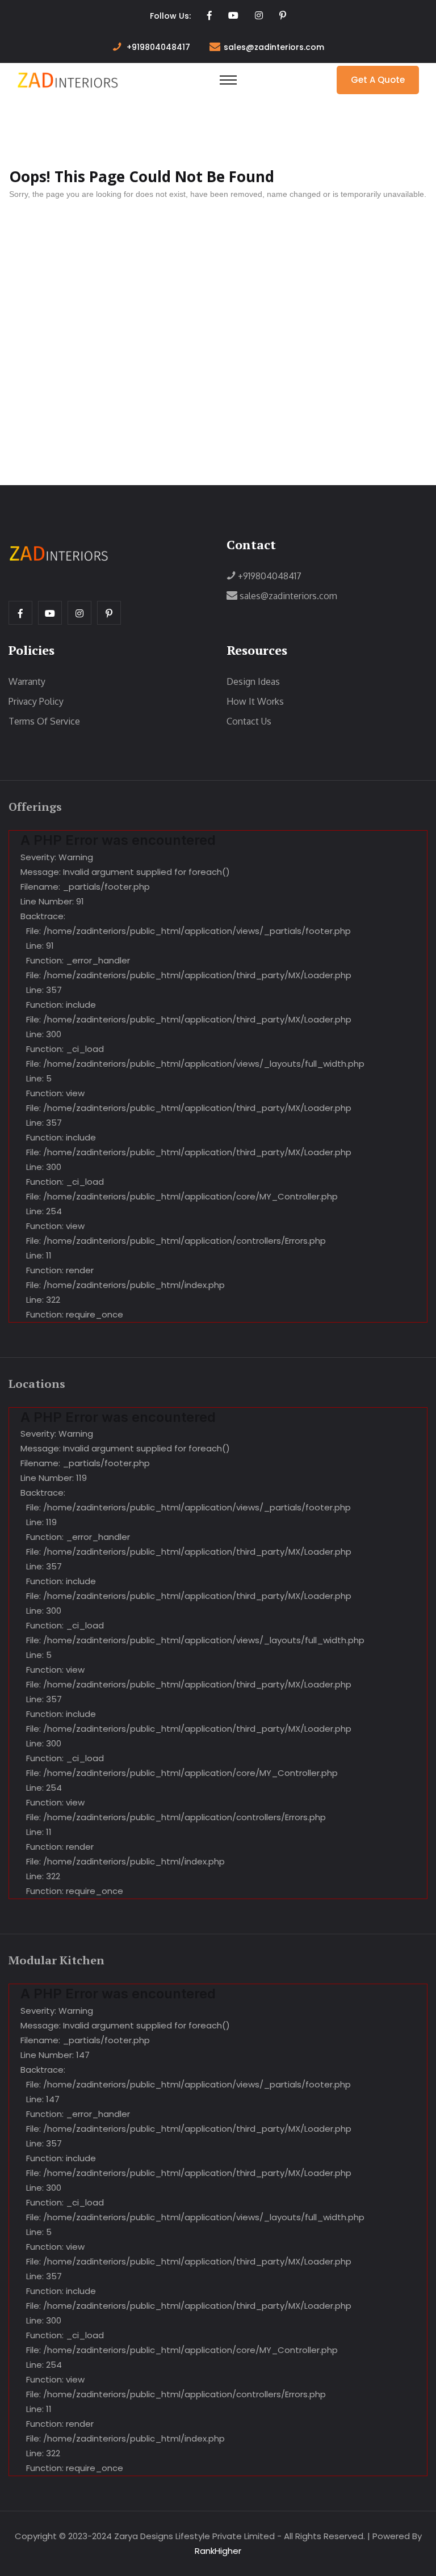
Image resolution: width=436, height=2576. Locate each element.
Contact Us (249, 721)
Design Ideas (253, 681)
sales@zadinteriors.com (274, 47)
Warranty (27, 681)
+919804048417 (158, 47)
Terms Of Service (44, 721)
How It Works (255, 701)
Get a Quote (378, 80)
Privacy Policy (36, 701)
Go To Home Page (68, 221)
